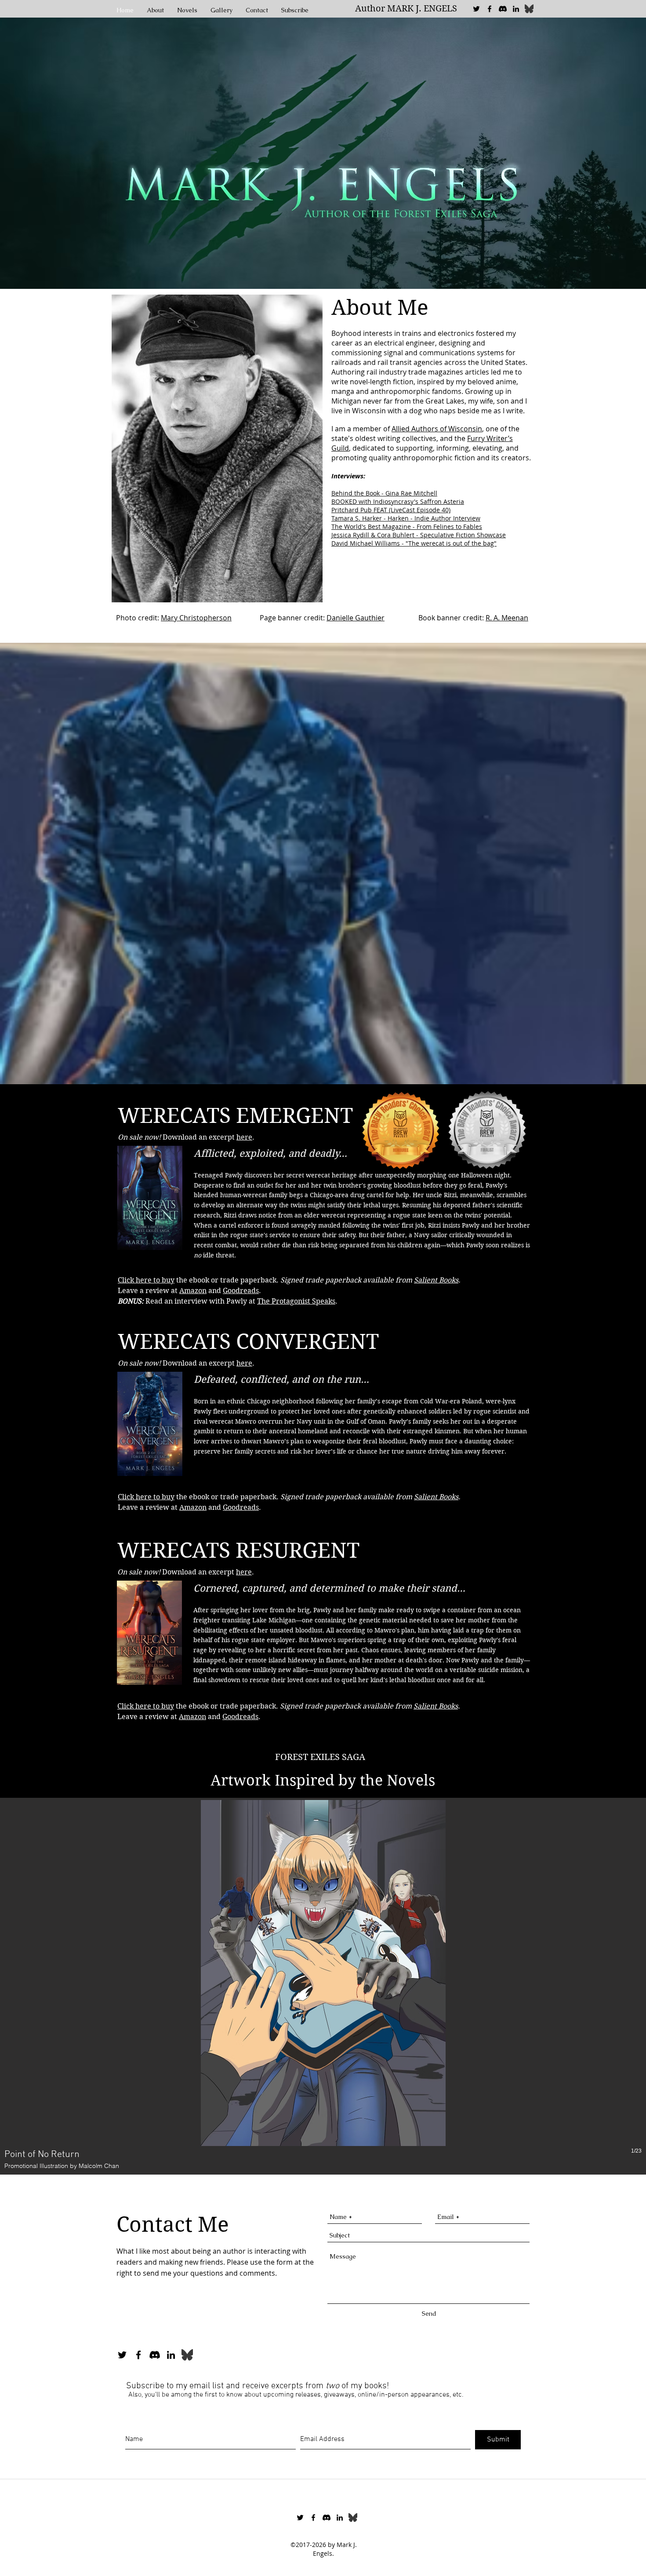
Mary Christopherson (196, 618)
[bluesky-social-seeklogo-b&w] (529, 9)
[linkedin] (516, 9)
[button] (323, 1986)
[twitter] (476, 9)
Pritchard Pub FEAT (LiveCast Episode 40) (391, 510)
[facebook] (490, 9)
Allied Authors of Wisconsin (437, 429)
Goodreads (241, 1507)
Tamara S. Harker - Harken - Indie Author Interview (406, 518)
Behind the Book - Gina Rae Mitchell (384, 493)
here (244, 1137)
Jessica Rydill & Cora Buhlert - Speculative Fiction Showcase (419, 535)
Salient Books (436, 1280)
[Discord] (503, 9)
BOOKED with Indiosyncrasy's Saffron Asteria (398, 501)
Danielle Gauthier (356, 618)
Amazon (193, 1507)
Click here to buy (146, 1280)
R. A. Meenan (507, 618)
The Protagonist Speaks (296, 1301)
